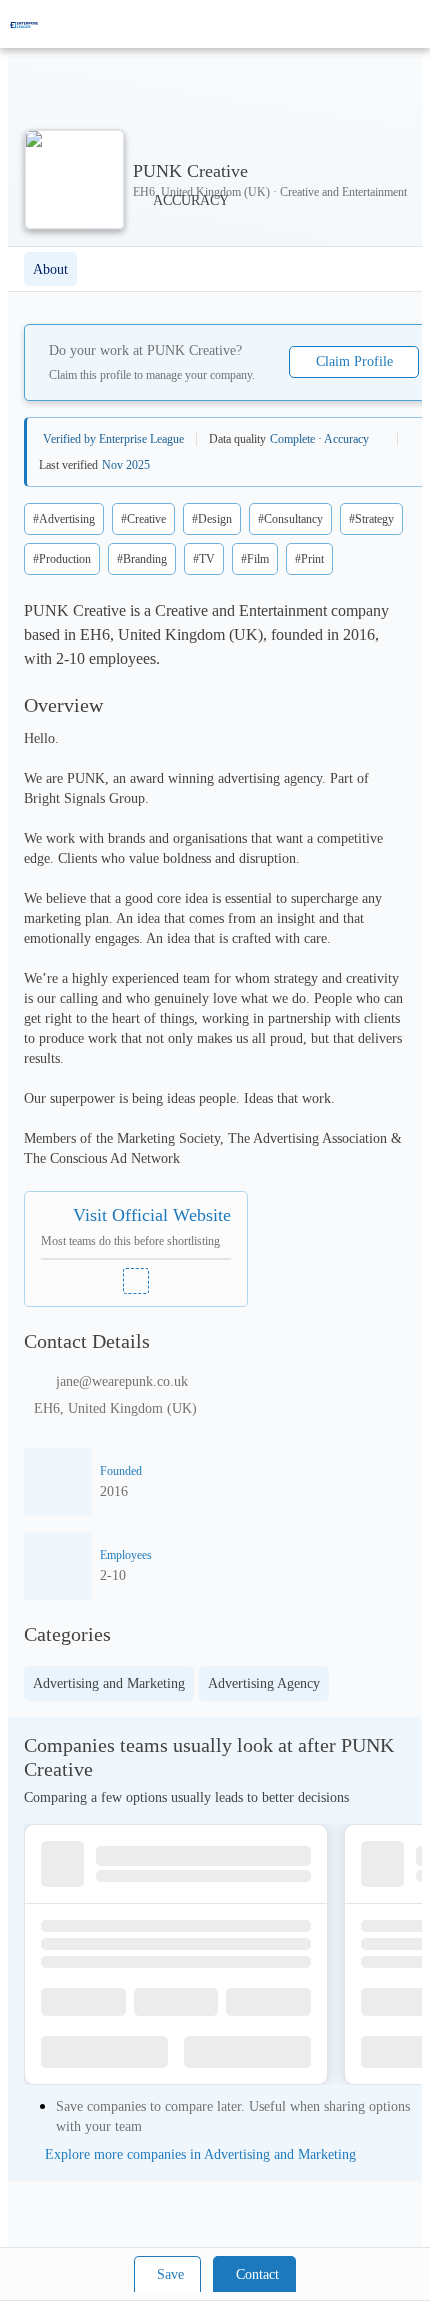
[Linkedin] (136, 1281)
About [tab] (50, 269)
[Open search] (380, 24)
